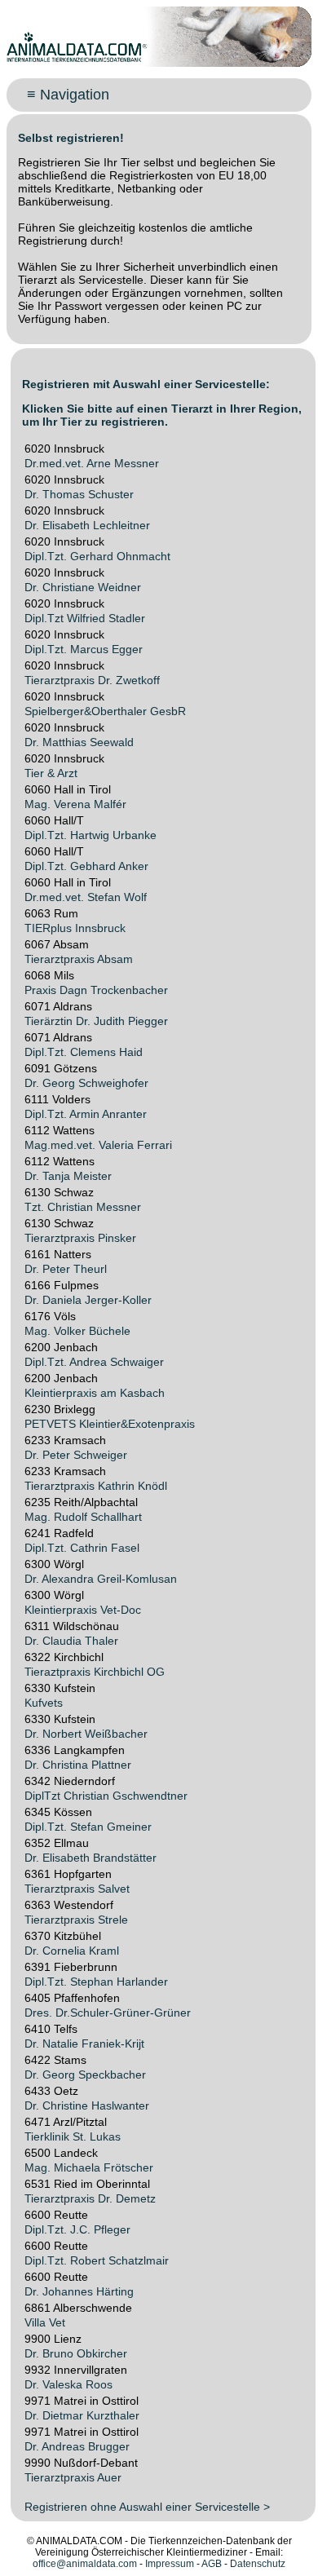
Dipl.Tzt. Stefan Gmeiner (88, 1827)
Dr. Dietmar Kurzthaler (82, 2415)
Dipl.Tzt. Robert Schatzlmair (97, 2260)
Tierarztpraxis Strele (76, 1920)
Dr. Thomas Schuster (79, 494)
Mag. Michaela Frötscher (89, 2167)
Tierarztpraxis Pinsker (80, 1238)
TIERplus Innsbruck (75, 928)
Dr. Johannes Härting (79, 2291)
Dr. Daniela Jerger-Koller (88, 1300)
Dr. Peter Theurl (66, 1269)
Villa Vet (45, 2322)
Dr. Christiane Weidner (83, 587)
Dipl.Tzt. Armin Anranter (86, 1114)
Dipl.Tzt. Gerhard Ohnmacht (97, 556)
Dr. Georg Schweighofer (86, 1083)
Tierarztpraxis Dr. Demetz (90, 2198)
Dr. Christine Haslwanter (87, 2105)
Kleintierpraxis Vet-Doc (83, 1610)
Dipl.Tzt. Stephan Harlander (96, 1982)
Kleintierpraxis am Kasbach (95, 1393)
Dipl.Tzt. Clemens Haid (84, 1052)
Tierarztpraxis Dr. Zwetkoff (92, 680)
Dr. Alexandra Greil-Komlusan (101, 1579)
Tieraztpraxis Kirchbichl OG (95, 1672)
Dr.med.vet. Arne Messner (92, 463)
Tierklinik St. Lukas (73, 2136)
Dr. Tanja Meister (68, 1176)
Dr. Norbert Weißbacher (86, 1734)
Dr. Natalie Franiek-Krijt (84, 2044)
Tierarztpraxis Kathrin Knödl (96, 1486)
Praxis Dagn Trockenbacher (96, 990)
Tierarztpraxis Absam (79, 959)
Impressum (170, 2564)
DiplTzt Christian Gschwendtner (106, 1796)
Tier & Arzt (51, 773)
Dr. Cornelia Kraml (72, 1951)
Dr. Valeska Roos (68, 2384)
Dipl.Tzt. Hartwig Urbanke (91, 835)
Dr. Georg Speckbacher (85, 2074)
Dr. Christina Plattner (78, 1765)
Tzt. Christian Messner (83, 1207)
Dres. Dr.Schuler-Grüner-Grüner (108, 2013)
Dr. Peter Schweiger (76, 1455)
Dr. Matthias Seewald (79, 742)
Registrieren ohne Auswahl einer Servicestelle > (147, 2507)
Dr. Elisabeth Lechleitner (87, 525)
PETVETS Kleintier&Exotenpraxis (110, 1424)
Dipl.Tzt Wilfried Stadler (85, 618)
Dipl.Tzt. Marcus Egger (84, 649)
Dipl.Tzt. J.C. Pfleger (77, 2229)
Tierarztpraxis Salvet (77, 1889)
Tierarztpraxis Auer (73, 2477)
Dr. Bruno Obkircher (76, 2353)
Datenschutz (258, 2564)
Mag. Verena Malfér (75, 804)
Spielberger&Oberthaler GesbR (105, 711)
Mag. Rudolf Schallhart (83, 1517)
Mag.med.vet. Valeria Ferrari (98, 1145)
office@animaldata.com (85, 2564)
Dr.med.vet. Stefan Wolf (86, 897)
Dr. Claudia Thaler (71, 1641)
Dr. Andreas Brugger (77, 2446)
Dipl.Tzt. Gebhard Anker (86, 866)
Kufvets (44, 1703)
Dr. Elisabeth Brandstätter (91, 1858)
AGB (212, 2564)
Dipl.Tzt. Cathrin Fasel (82, 1548)
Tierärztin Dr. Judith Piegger (96, 1021)
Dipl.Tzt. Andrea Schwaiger (94, 1362)
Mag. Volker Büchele (77, 1331)
